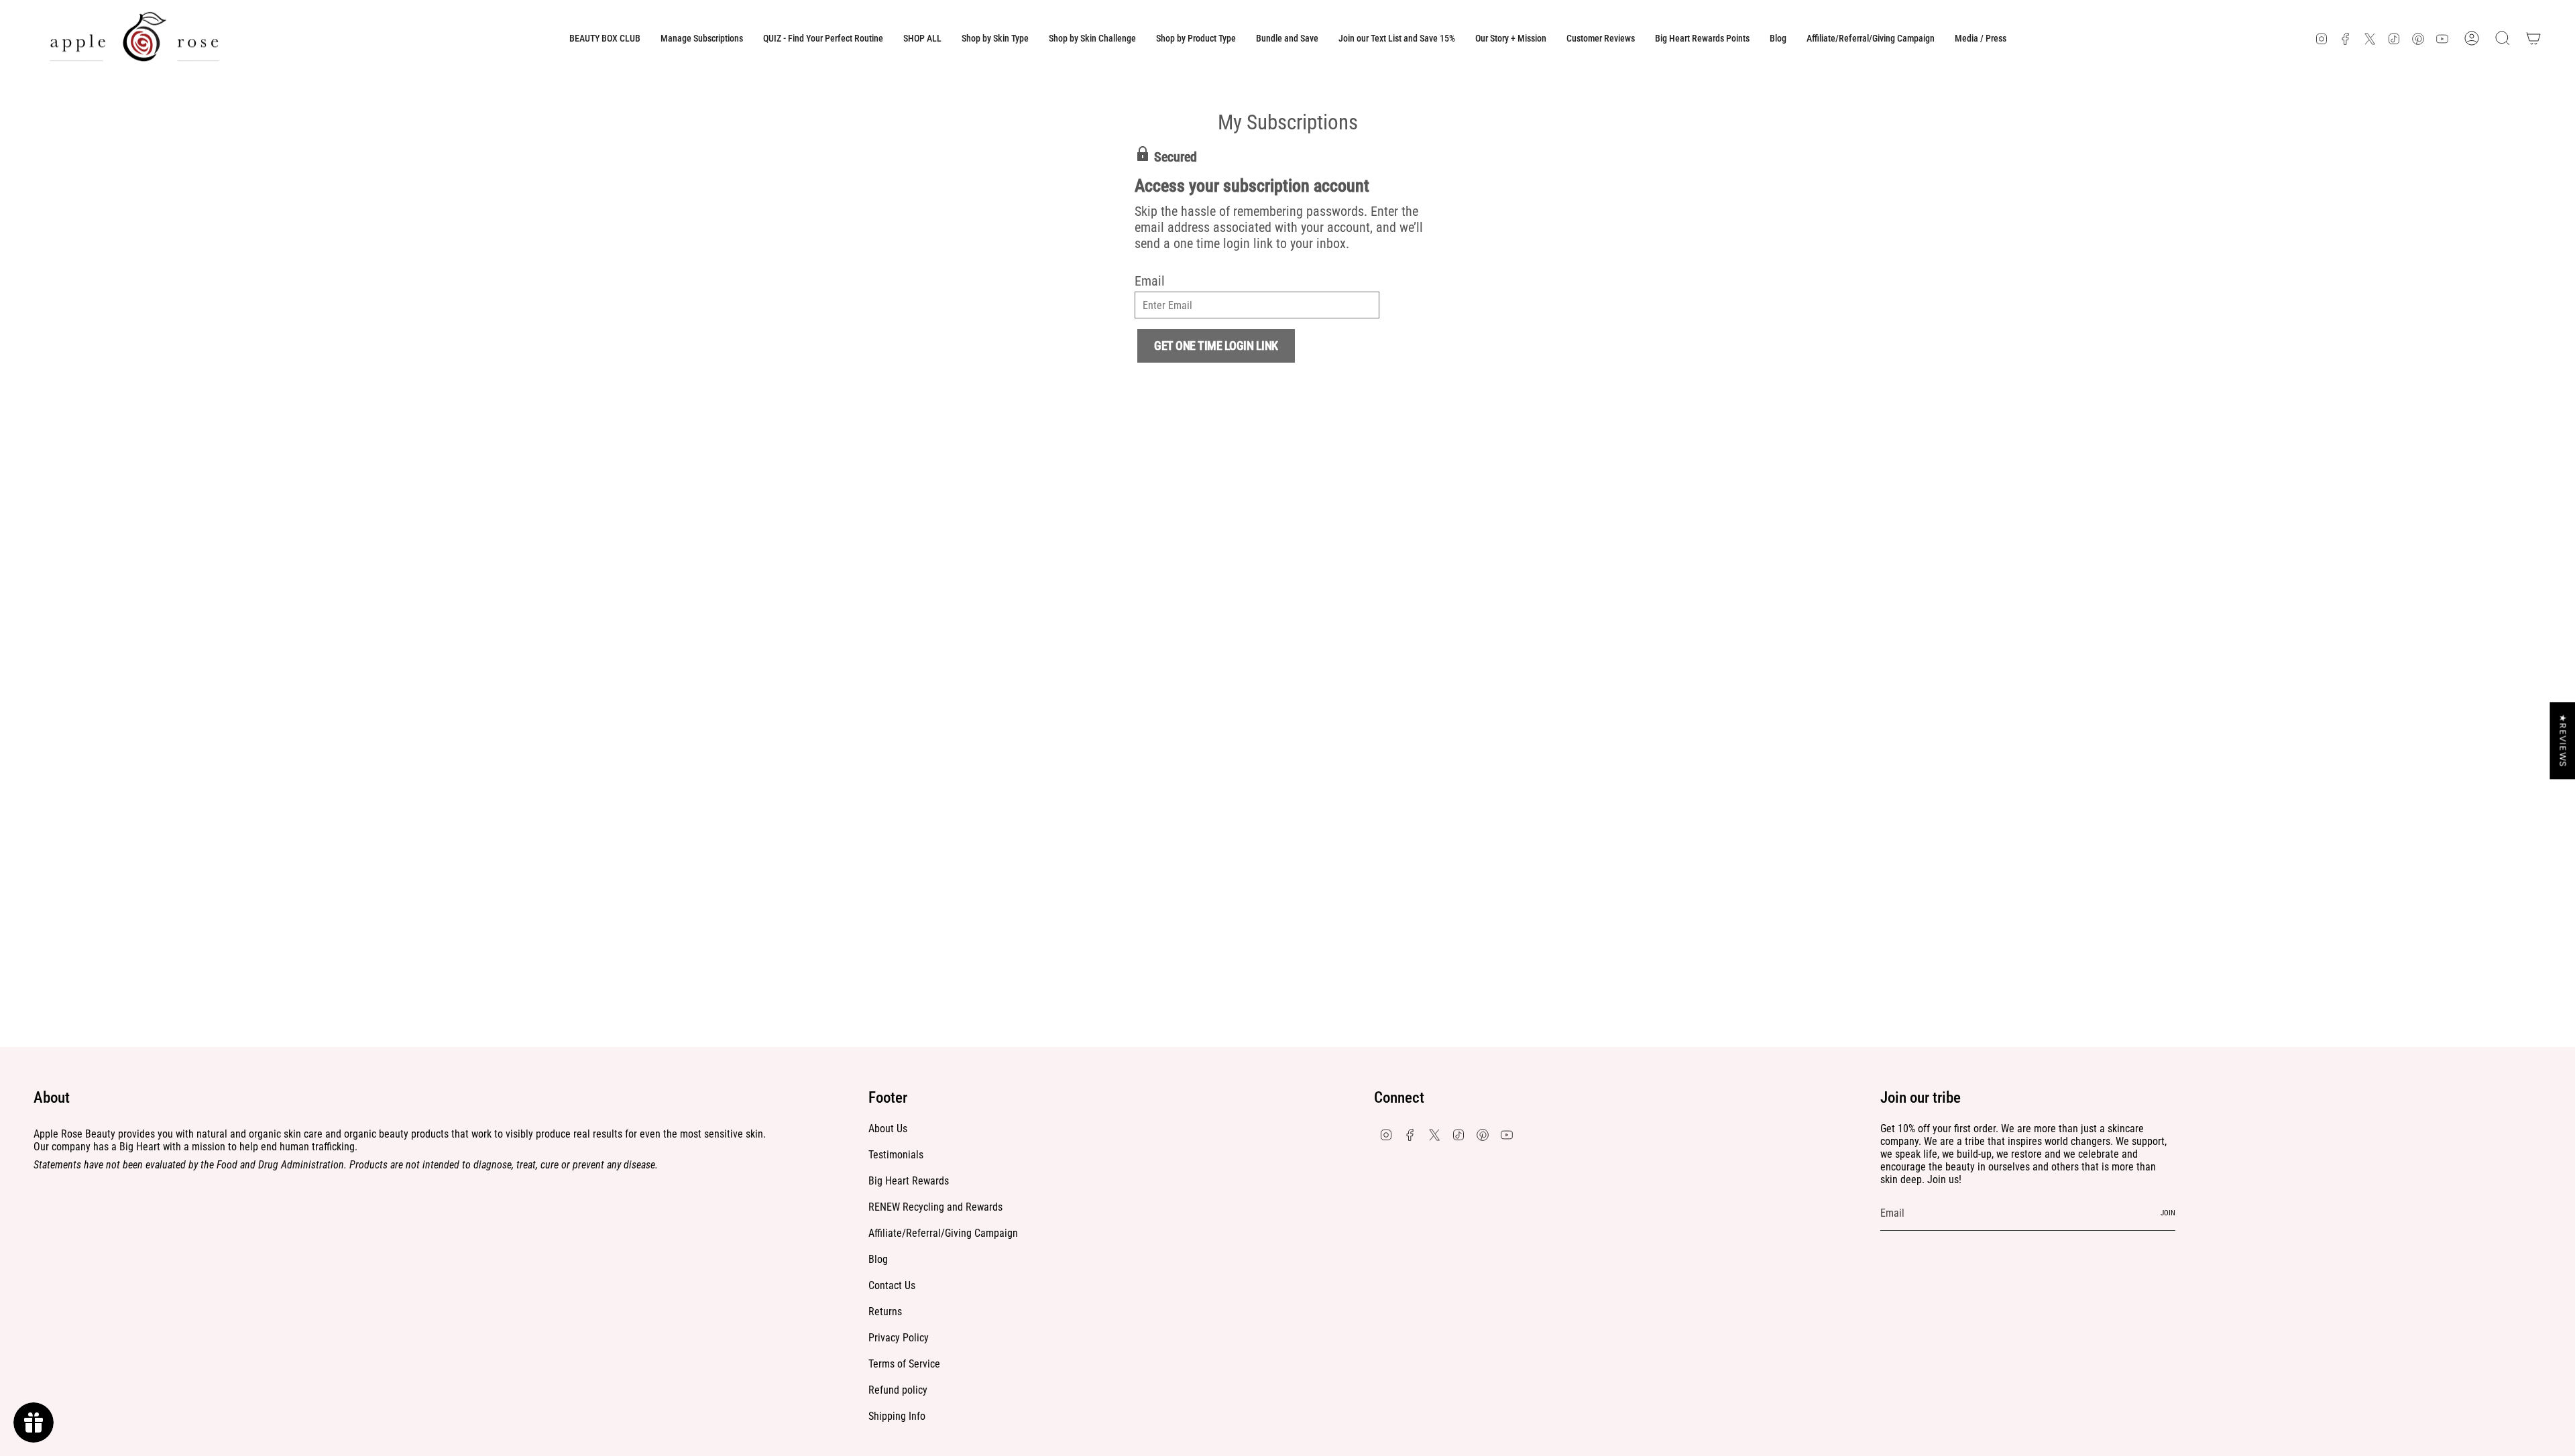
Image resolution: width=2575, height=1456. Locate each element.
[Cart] (2533, 38)
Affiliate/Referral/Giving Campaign (943, 1233)
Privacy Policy (899, 1338)
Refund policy (898, 1390)
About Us (888, 1129)
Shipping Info (897, 1416)
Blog (878, 1259)
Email (1150, 281)
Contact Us (892, 1285)
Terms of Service (904, 1364)
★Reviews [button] (2563, 740)
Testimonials (896, 1155)
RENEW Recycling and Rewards (935, 1207)
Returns (885, 1312)
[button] (995, 38)
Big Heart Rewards (909, 1181)
